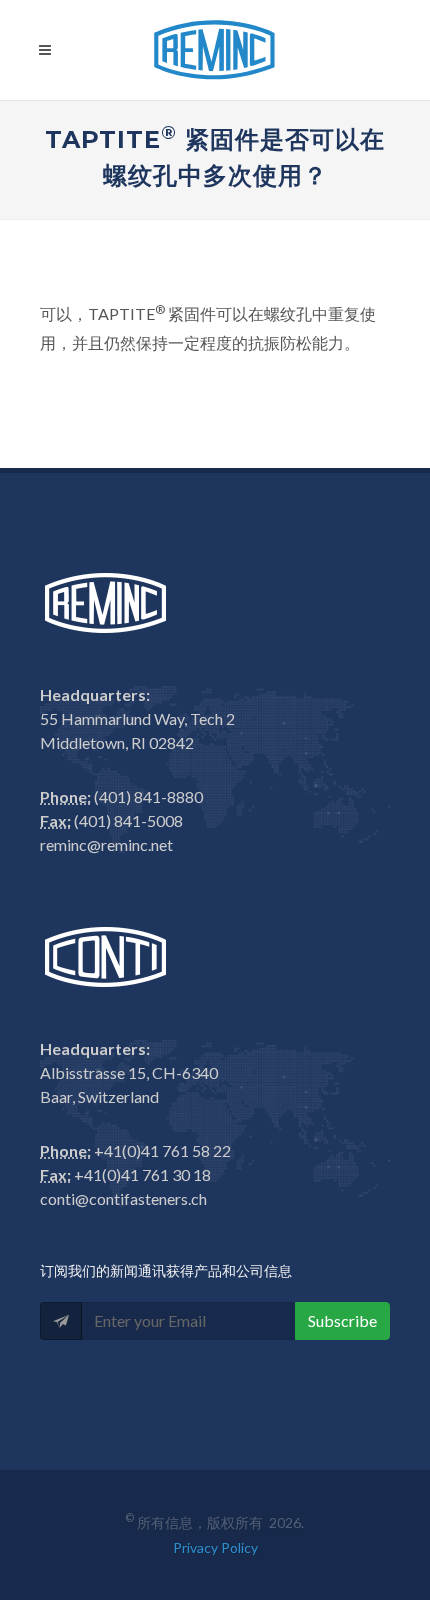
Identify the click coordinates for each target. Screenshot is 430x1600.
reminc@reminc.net (106, 844)
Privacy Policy (215, 1547)
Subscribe (342, 1320)
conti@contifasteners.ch (123, 1198)
